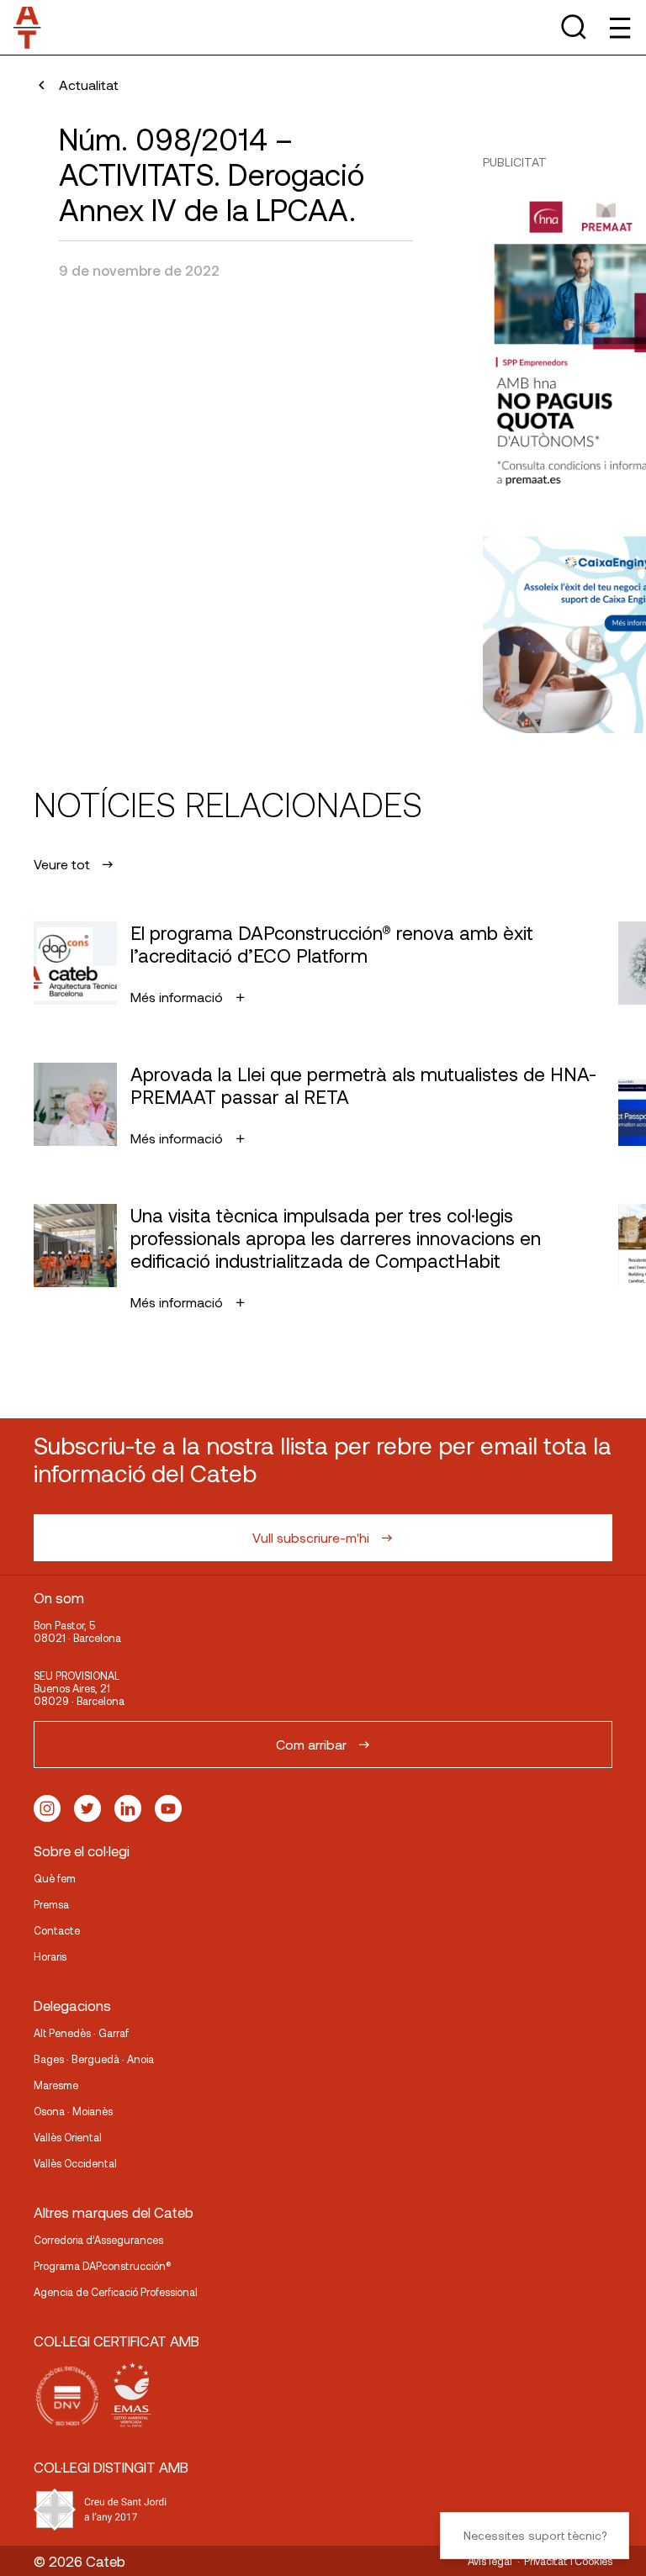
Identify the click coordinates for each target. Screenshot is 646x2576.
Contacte (57, 1930)
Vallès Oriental (68, 2137)
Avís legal (490, 2561)
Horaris (50, 1956)
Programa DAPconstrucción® (103, 2266)
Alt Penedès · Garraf (81, 2033)
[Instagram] (47, 1808)
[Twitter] (87, 1808)
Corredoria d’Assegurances (98, 2240)
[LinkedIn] (128, 1808)
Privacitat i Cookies (568, 2561)
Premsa (51, 1904)
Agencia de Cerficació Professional (116, 2292)
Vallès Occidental (75, 2163)
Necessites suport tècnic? (535, 2535)
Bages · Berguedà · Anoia (94, 2059)
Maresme (56, 2085)
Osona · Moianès (73, 2111)
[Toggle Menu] (619, 27)
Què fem (55, 1878)
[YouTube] (168, 1808)
